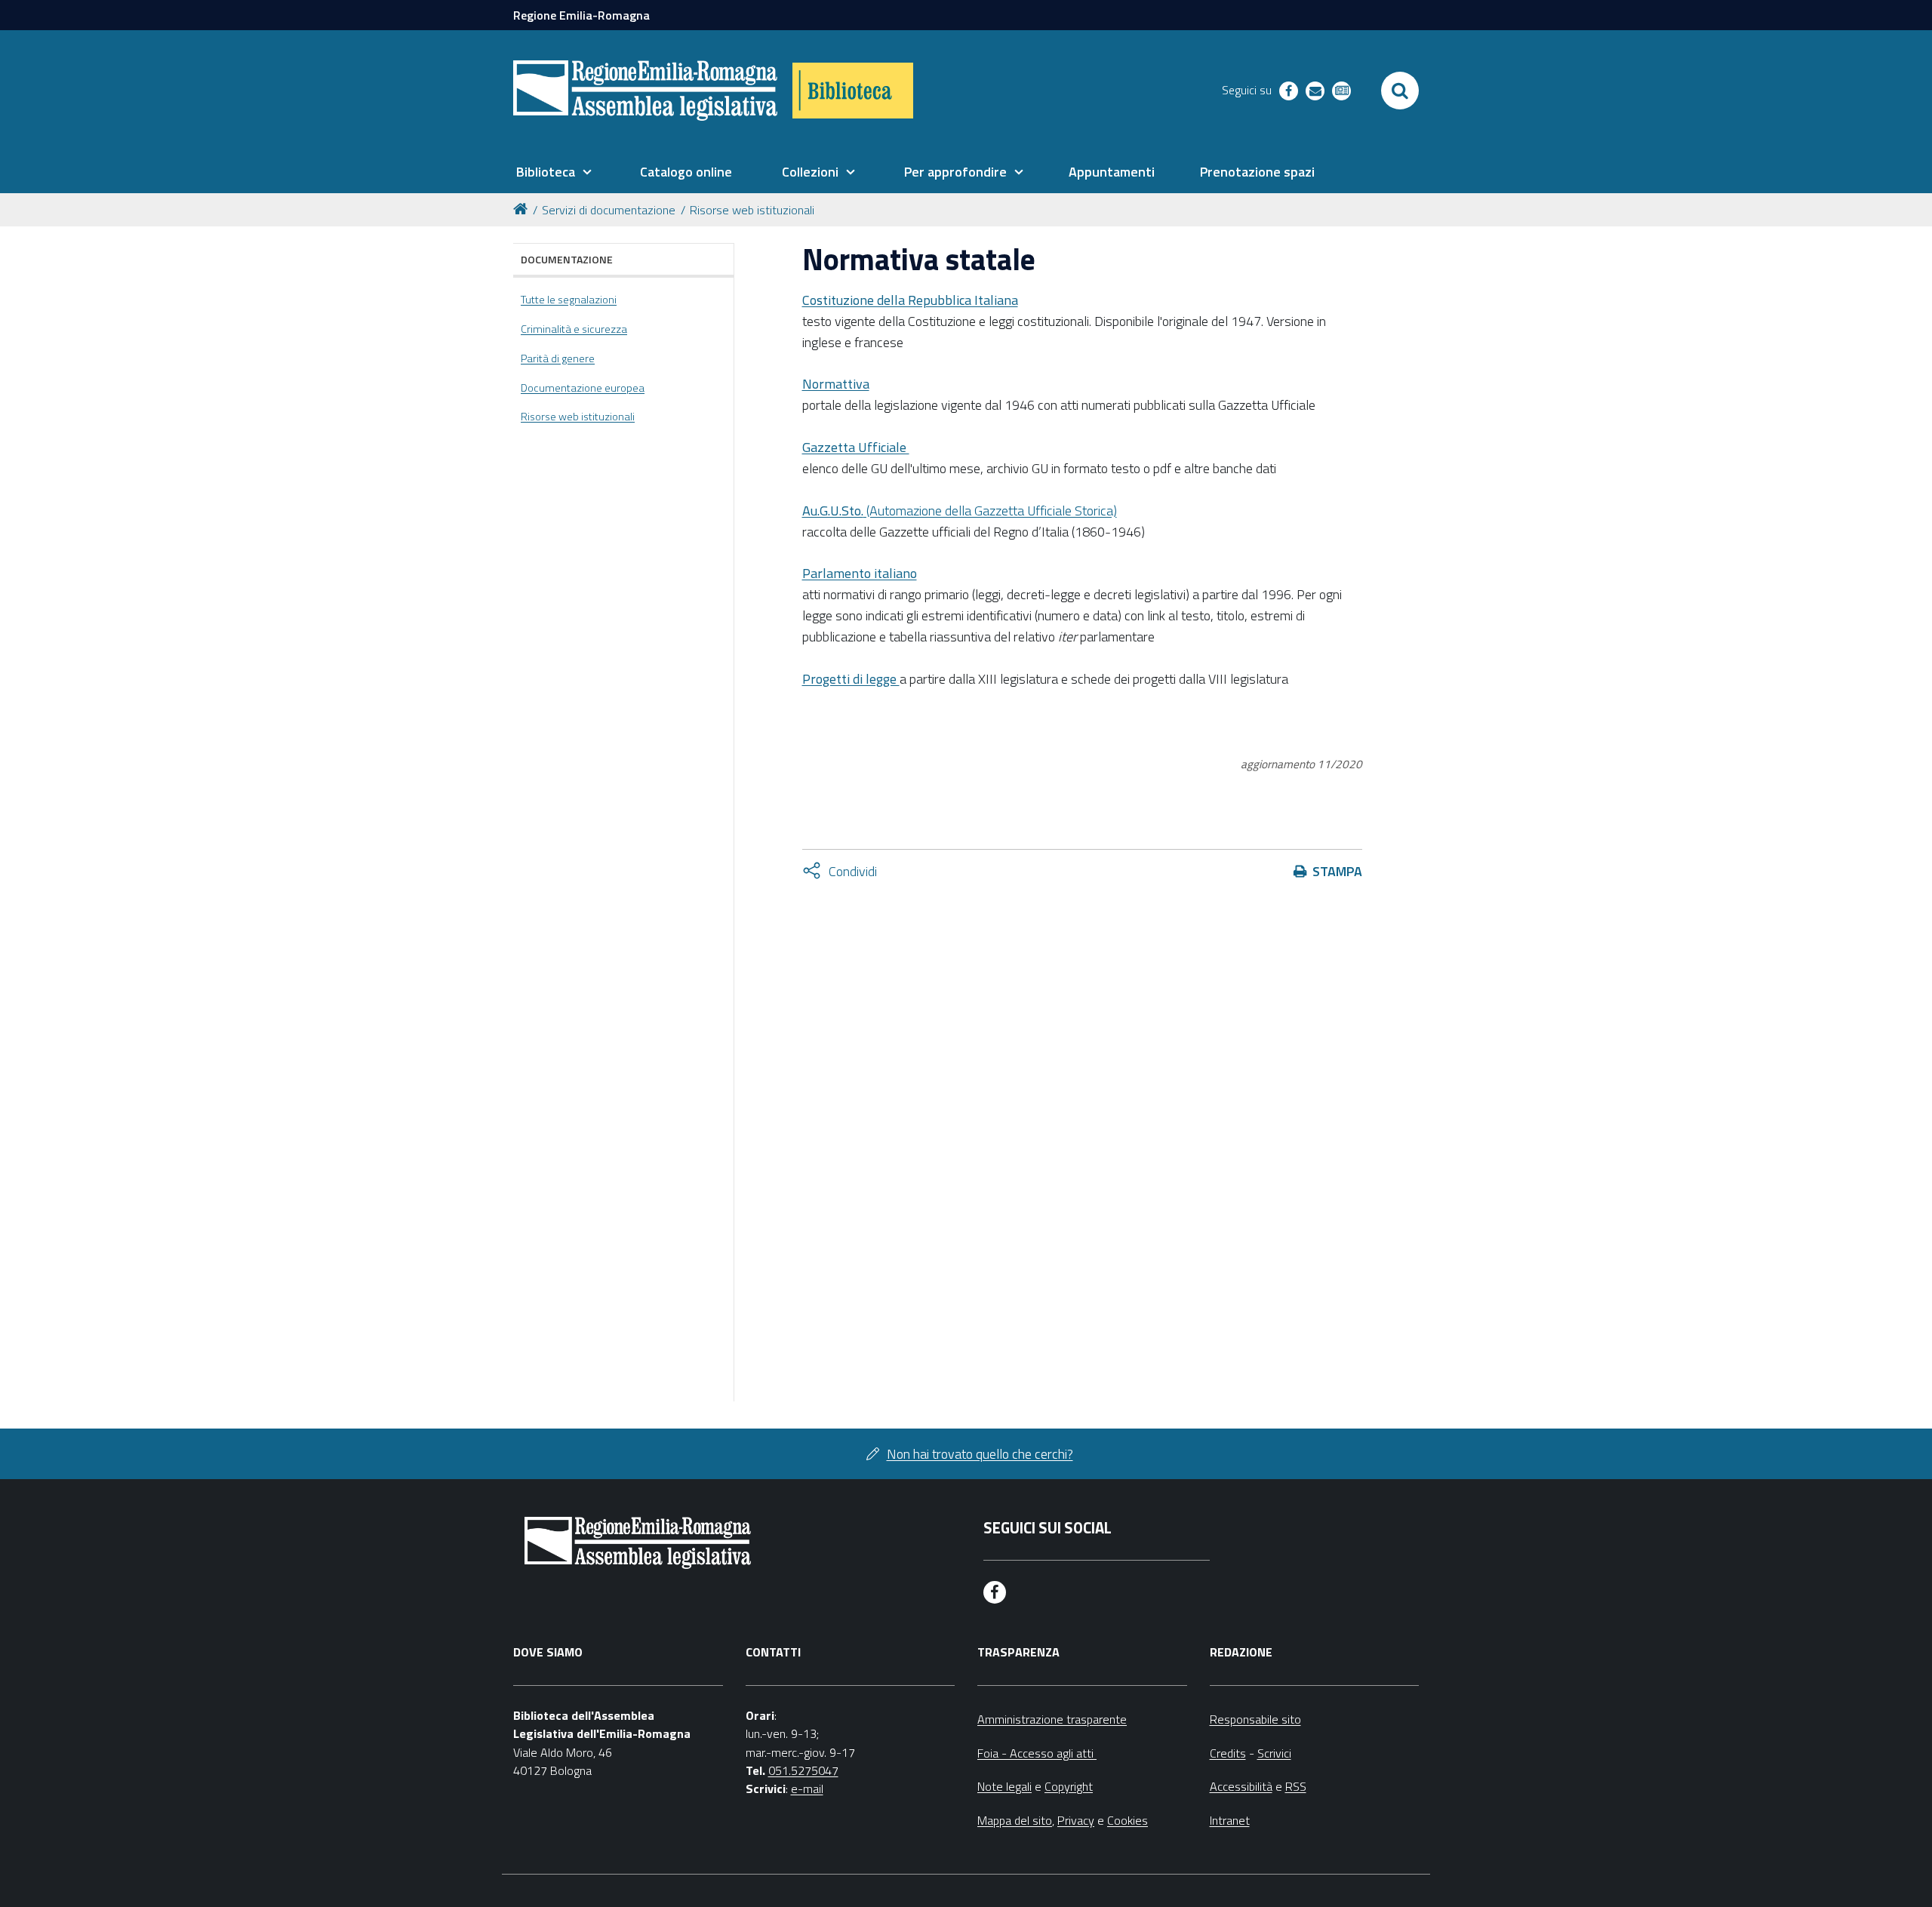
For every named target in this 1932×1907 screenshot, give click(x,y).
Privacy (1076, 1820)
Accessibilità (1241, 1786)
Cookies (1128, 1820)
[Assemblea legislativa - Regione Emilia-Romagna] (645, 91)
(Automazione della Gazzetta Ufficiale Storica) (960, 511)
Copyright (1069, 1786)
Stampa (1337, 871)
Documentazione (567, 259)
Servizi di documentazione (609, 210)
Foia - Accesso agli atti (1037, 1753)
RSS (1296, 1786)
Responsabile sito (1255, 1719)
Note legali (1004, 1786)
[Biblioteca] (853, 91)
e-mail (807, 1789)
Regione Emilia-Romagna (581, 15)
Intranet (1230, 1820)
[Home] (523, 208)
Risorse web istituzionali (752, 210)
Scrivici (1274, 1753)
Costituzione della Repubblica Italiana (910, 300)
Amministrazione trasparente (1052, 1719)
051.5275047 (803, 1770)
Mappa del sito (1015, 1820)
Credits (1228, 1753)
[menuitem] (554, 172)
